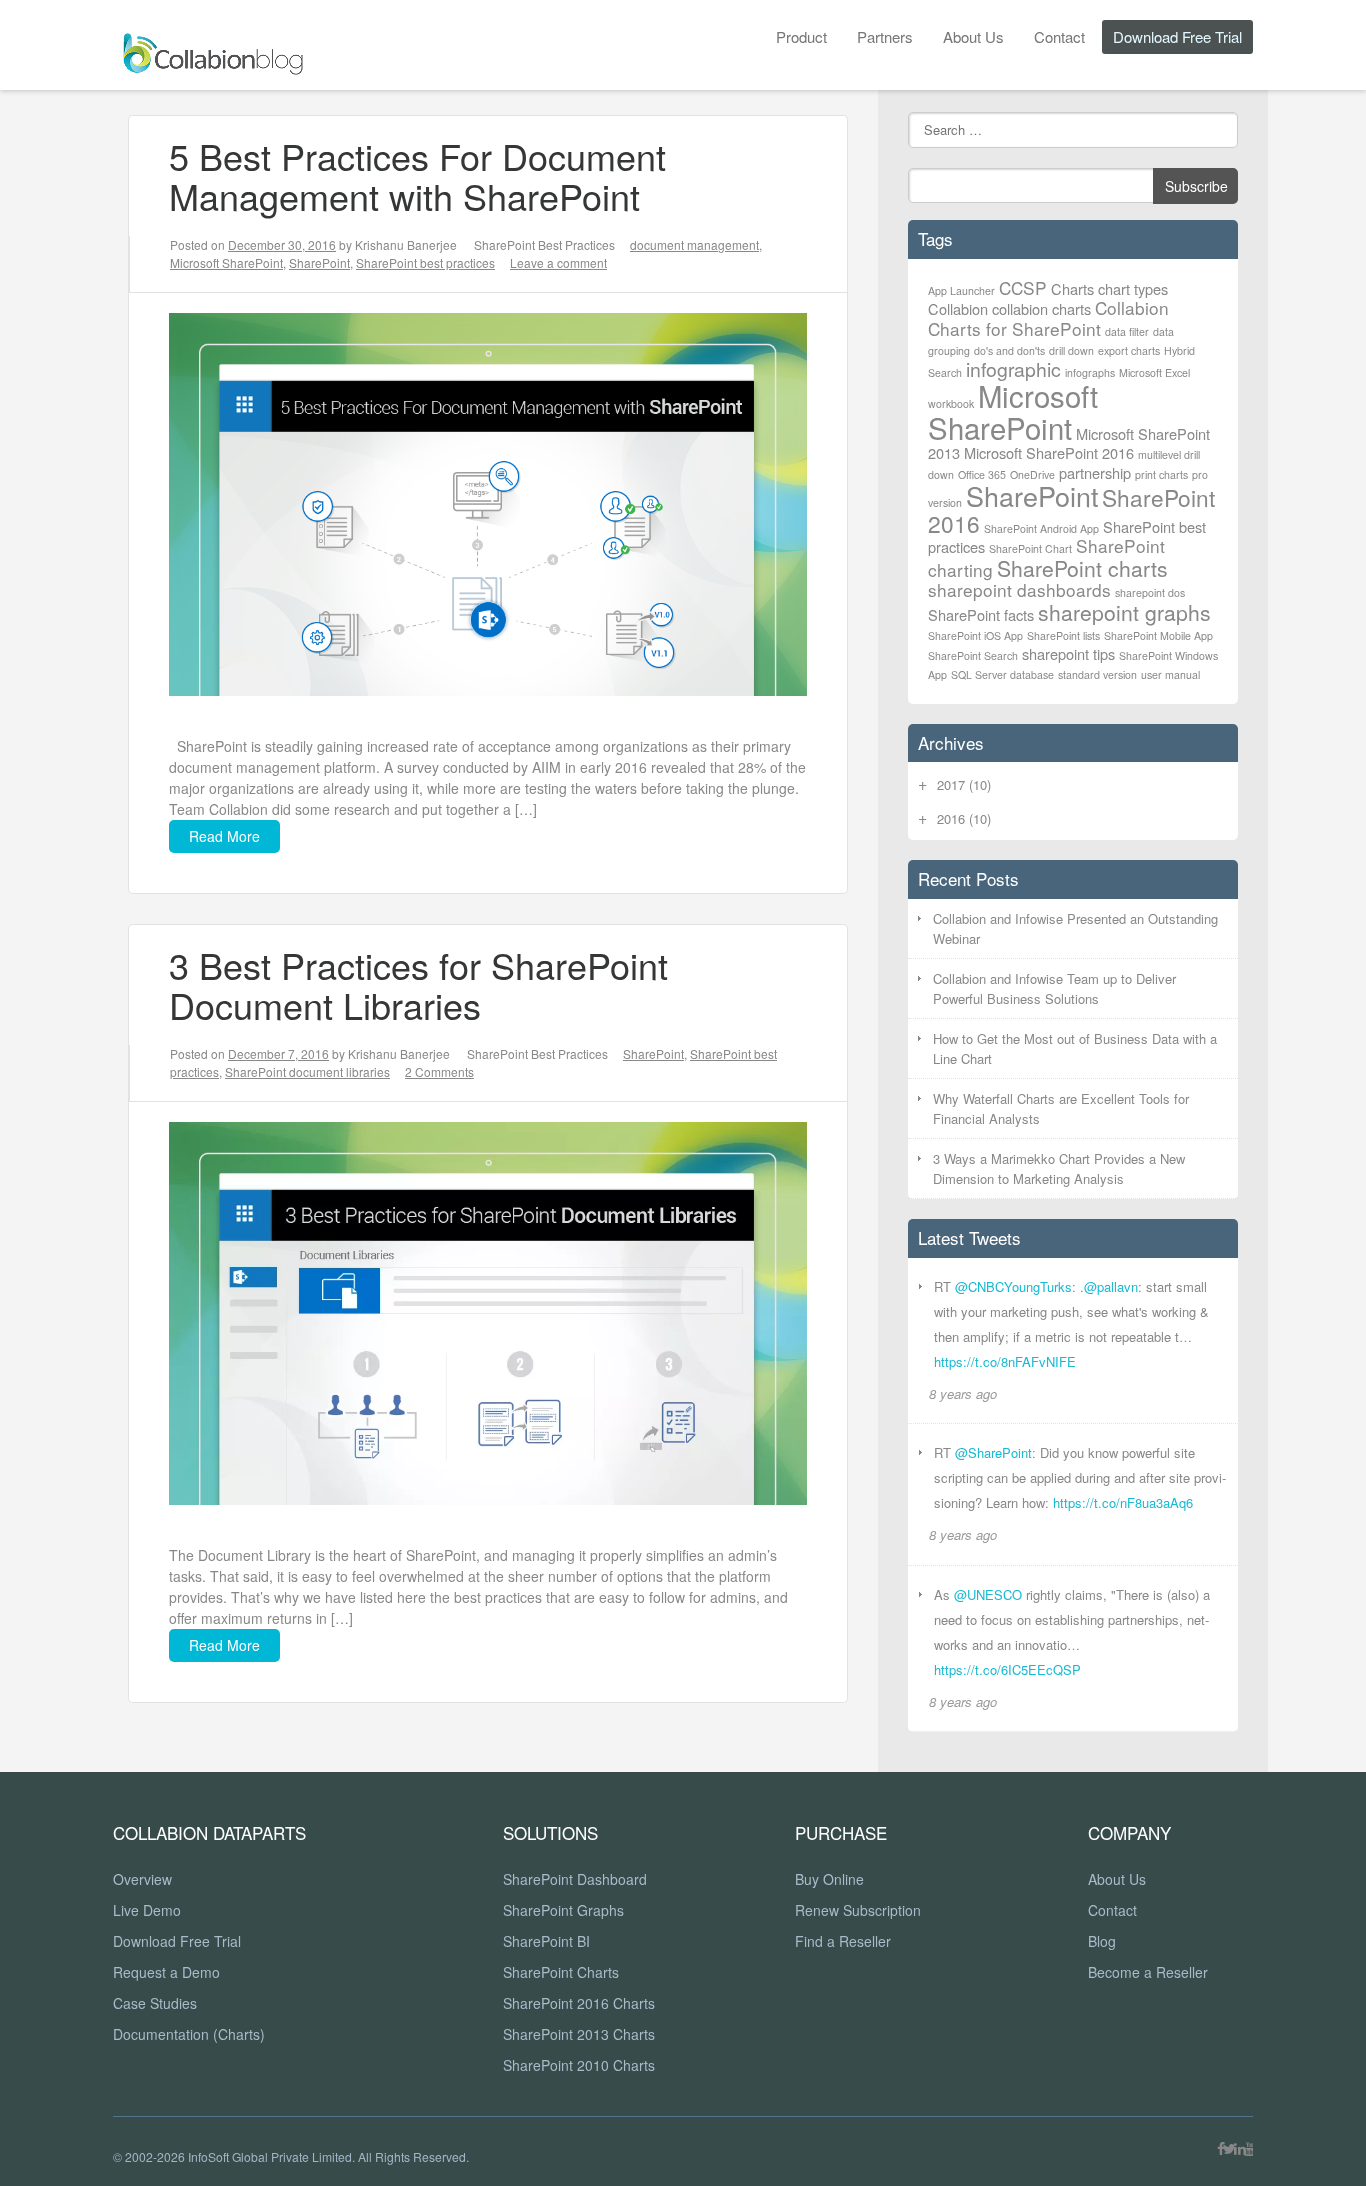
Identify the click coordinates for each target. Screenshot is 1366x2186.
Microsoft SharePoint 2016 (1049, 452)
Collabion (958, 308)
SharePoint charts (1082, 568)
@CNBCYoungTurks (1013, 1286)
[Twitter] (1229, 2148)
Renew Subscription (858, 1910)
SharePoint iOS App (975, 635)
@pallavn (1111, 1286)
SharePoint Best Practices (544, 244)
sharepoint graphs (1124, 612)
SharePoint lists (1063, 635)
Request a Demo (166, 1972)
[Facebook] (1221, 2148)
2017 (964, 784)
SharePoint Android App (1041, 528)
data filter (1127, 331)
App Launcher (961, 290)
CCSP (1023, 287)
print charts (1161, 474)
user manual (1170, 674)
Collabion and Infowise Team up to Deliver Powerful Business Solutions (1054, 988)
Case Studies (155, 2003)
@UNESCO (988, 1594)
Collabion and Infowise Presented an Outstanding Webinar (1075, 928)
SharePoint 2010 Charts (579, 2065)
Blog (1102, 1941)
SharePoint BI (546, 1941)
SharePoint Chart (1030, 548)
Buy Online (829, 1879)
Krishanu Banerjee (406, 244)
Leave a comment (558, 262)
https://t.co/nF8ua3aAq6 (1123, 1502)
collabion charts (1041, 308)
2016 (964, 818)
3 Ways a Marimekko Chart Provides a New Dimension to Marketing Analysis (1059, 1168)
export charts (1129, 350)
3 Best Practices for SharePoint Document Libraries (418, 984)
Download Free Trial (1177, 36)
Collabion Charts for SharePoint (1048, 318)
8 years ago (963, 1393)
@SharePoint (993, 1452)
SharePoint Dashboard (575, 1879)
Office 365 (982, 474)
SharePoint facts (981, 614)
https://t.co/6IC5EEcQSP (1007, 1669)
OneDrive (1032, 474)
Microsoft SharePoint (226, 262)
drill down (1071, 350)
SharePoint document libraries (307, 1071)
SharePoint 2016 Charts (579, 2003)
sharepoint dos (1150, 592)
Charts (1072, 288)
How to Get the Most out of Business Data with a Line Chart (1075, 1048)
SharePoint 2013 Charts (579, 2034)
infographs (1090, 372)
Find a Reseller (843, 1941)
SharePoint (319, 262)
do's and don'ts (1009, 350)
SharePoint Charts (561, 1972)
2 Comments (439, 1071)
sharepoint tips (1068, 653)
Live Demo (147, 1910)
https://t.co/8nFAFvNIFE (1005, 1361)
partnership (1095, 472)
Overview (142, 1879)
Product (801, 36)
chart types (1133, 288)
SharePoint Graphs (563, 1910)
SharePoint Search (973, 655)
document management (694, 244)
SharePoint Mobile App (1158, 635)
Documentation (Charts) (189, 2034)
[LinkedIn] (1240, 2148)
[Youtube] (1250, 2148)
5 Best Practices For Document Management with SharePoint (417, 175)
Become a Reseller (1148, 1972)
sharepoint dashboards (1019, 589)
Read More (224, 836)
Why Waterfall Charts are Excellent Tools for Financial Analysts (1061, 1108)
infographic (1013, 369)
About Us (973, 36)
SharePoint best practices (425, 262)
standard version (1097, 674)
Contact (1059, 36)
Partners (885, 36)
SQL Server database (1002, 674)
